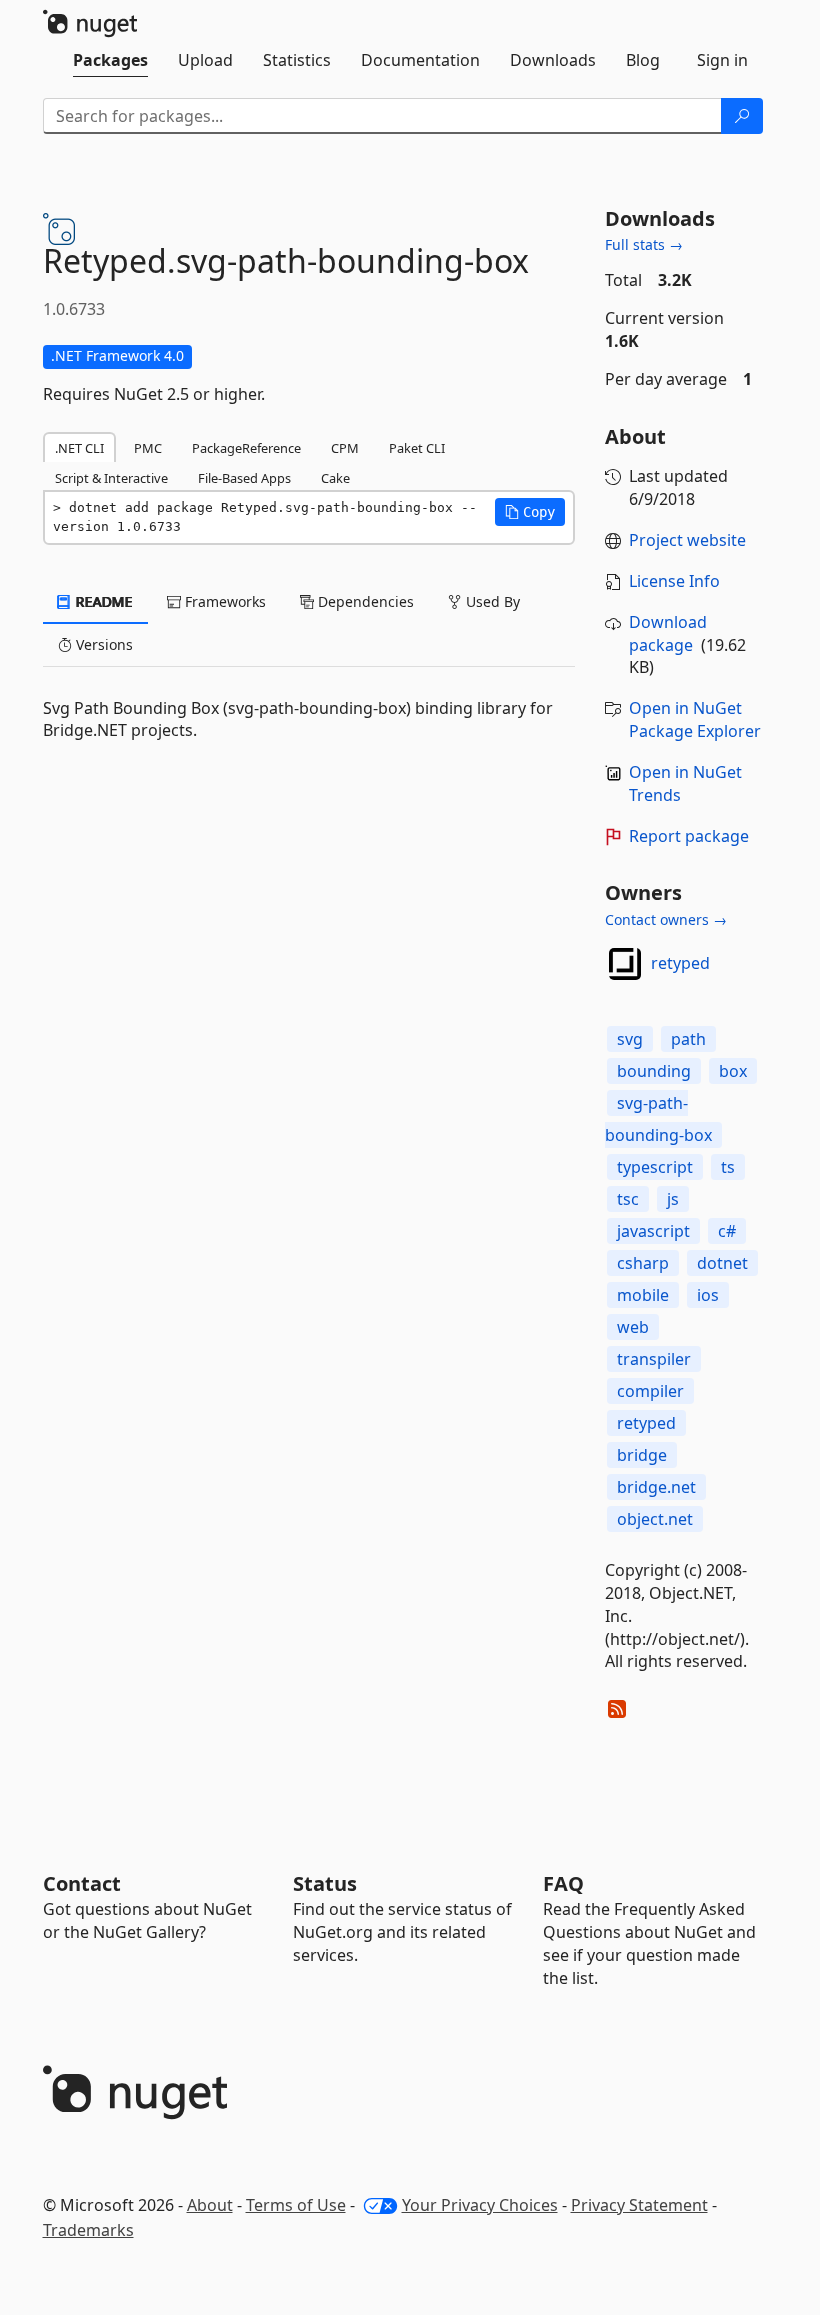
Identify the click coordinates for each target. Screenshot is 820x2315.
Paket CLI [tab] (417, 448)
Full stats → (644, 244)
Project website (687, 540)
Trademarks (88, 2230)
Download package (668, 633)
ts (728, 1167)
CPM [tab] (345, 448)
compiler (650, 1391)
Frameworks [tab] (223, 601)
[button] (530, 512)
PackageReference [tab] (246, 448)
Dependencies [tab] (364, 601)
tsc (628, 1199)
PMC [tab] (148, 448)
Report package (689, 836)
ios (708, 1295)
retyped (680, 963)
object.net (655, 1519)
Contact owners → (666, 919)
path (688, 1039)
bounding (654, 1071)
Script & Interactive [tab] (111, 478)
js (673, 1199)
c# (727, 1231)
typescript (655, 1167)
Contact (82, 1883)
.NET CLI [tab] (79, 448)
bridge (642, 1455)
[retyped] (625, 964)
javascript (653, 1231)
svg (630, 1039)
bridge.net (656, 1487)
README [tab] (102, 601)
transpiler (654, 1359)
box (733, 1071)
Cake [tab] (335, 478)
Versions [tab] (102, 644)
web (633, 1327)
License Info (674, 581)
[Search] (742, 116)
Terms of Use (296, 2205)
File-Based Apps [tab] (244, 478)
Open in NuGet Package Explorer (695, 719)
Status (325, 1883)
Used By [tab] (491, 601)
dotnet (722, 1263)
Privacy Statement (639, 2205)
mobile (643, 1295)
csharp (643, 1263)
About (210, 2205)
